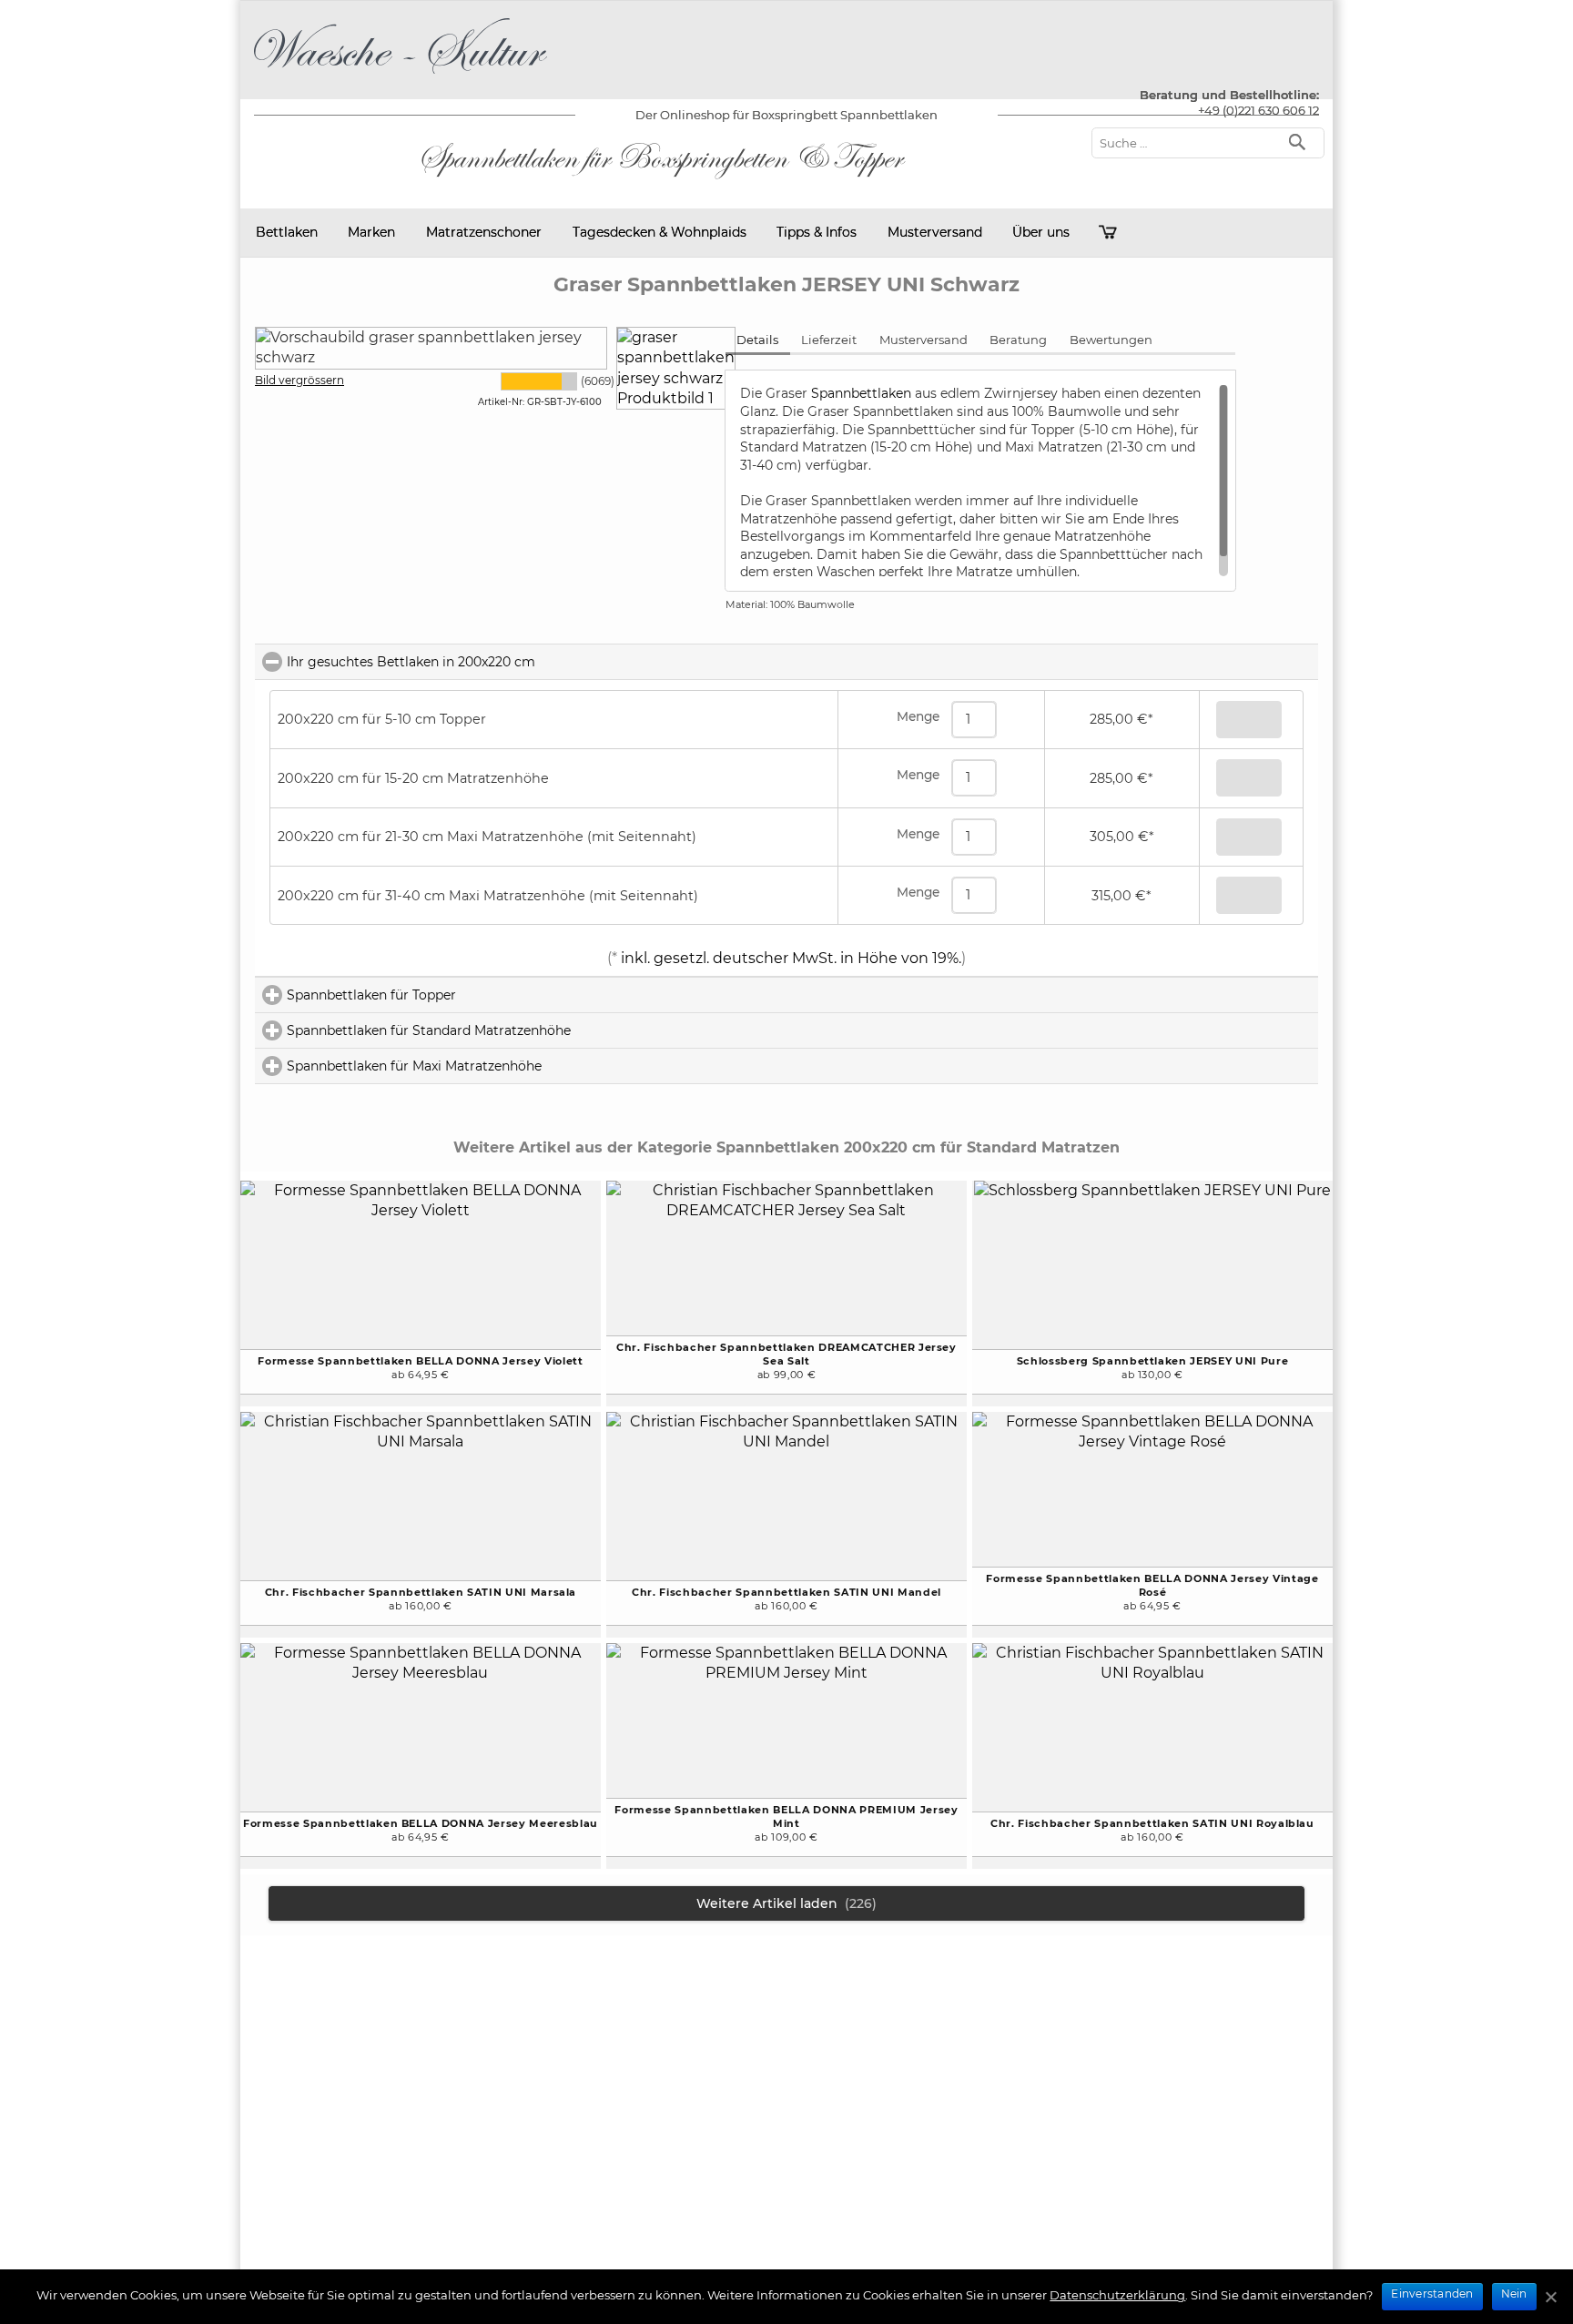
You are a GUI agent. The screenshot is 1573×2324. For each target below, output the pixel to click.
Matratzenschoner (484, 232)
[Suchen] (1301, 141)
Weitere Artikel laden (786, 1903)
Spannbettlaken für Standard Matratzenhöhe (507, 1030)
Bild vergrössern (299, 380)
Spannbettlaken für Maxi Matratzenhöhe (492, 1066)
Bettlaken (287, 232)
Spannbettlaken (863, 393)
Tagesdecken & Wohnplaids (660, 232)
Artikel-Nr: (501, 402)
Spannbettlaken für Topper (449, 995)
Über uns (1041, 232)
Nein (1514, 2294)
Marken (371, 232)
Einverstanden (1432, 2294)
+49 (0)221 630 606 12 (1258, 110)
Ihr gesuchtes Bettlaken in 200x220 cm (492, 662)
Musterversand (935, 232)
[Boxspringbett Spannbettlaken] (401, 77)
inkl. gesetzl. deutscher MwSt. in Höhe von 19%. (789, 958)
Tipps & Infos (817, 232)
